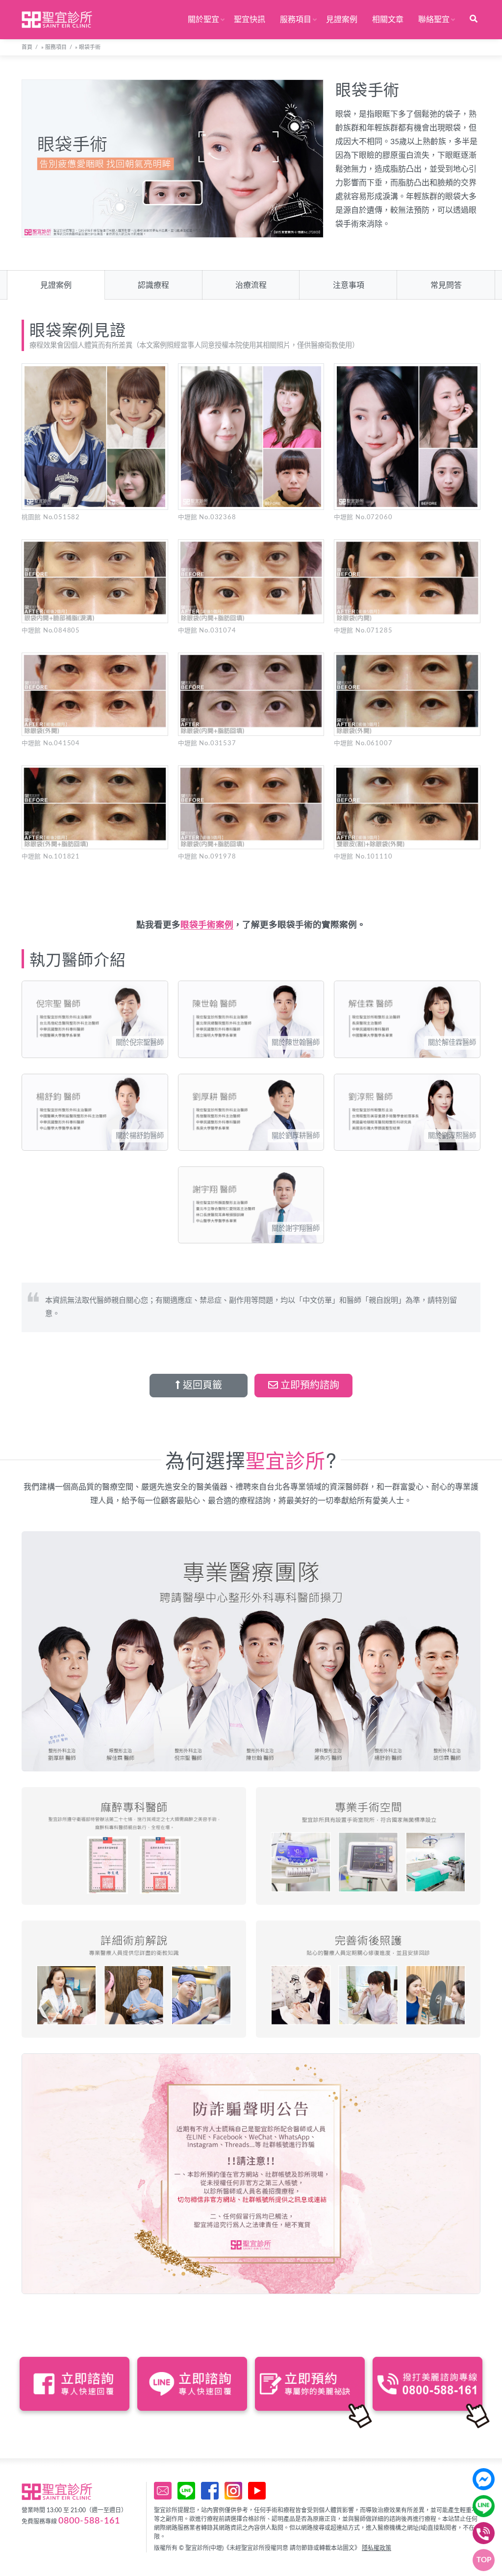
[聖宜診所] (57, 20)
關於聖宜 (203, 20)
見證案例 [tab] (56, 285)
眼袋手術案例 (207, 925)
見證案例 (342, 20)
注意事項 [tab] (349, 285)
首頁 (27, 47)
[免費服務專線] (484, 2533)
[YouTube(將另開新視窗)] (257, 2491)
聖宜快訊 (250, 20)
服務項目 (296, 20)
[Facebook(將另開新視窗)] (210, 2491)
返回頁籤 (201, 1386)
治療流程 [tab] (251, 285)
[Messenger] (484, 2479)
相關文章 (388, 20)
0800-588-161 (89, 2521)
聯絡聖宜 (434, 20)
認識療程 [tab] (153, 285)
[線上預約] (163, 2491)
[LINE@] (484, 2506)
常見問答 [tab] (446, 285)
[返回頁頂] (484, 2560)
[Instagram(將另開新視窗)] (233, 2491)
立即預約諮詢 (309, 1386)
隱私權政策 (376, 2548)
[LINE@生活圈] (186, 2491)
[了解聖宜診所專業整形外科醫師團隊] (251, 1651)
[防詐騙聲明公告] (251, 2174)
